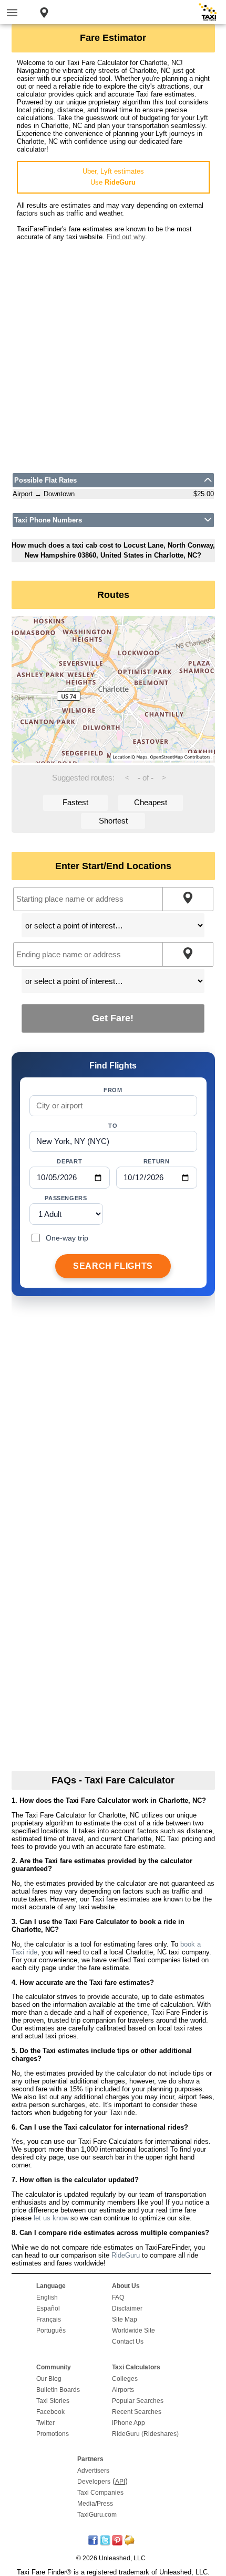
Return (157, 1161)
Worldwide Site (133, 2331)
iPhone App (129, 2423)
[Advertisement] (113, 354)
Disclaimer (127, 2308)
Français (49, 2320)
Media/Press (95, 2504)
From (113, 1090)
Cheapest (151, 802)
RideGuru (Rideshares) (145, 2434)
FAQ (118, 2297)
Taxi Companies (100, 2493)
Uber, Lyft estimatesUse (113, 177)
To (113, 1126)
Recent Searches (137, 2412)
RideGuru (126, 2255)
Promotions (53, 2434)
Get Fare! (113, 1018)
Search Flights (113, 1266)
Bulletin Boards (58, 2390)
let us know (51, 2218)
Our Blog (49, 2379)
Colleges (125, 2379)
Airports (123, 2390)
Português (51, 2331)
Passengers (66, 1198)
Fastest (75, 802)
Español (48, 2308)
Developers (94, 2482)
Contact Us (128, 2342)
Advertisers (93, 2471)
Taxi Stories (53, 2401)
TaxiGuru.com (97, 2515)
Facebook (50, 2412)
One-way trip (67, 1238)
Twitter (45, 2423)
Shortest (113, 821)
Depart (69, 1161)
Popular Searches (138, 2401)
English (47, 2297)
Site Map (125, 2320)
